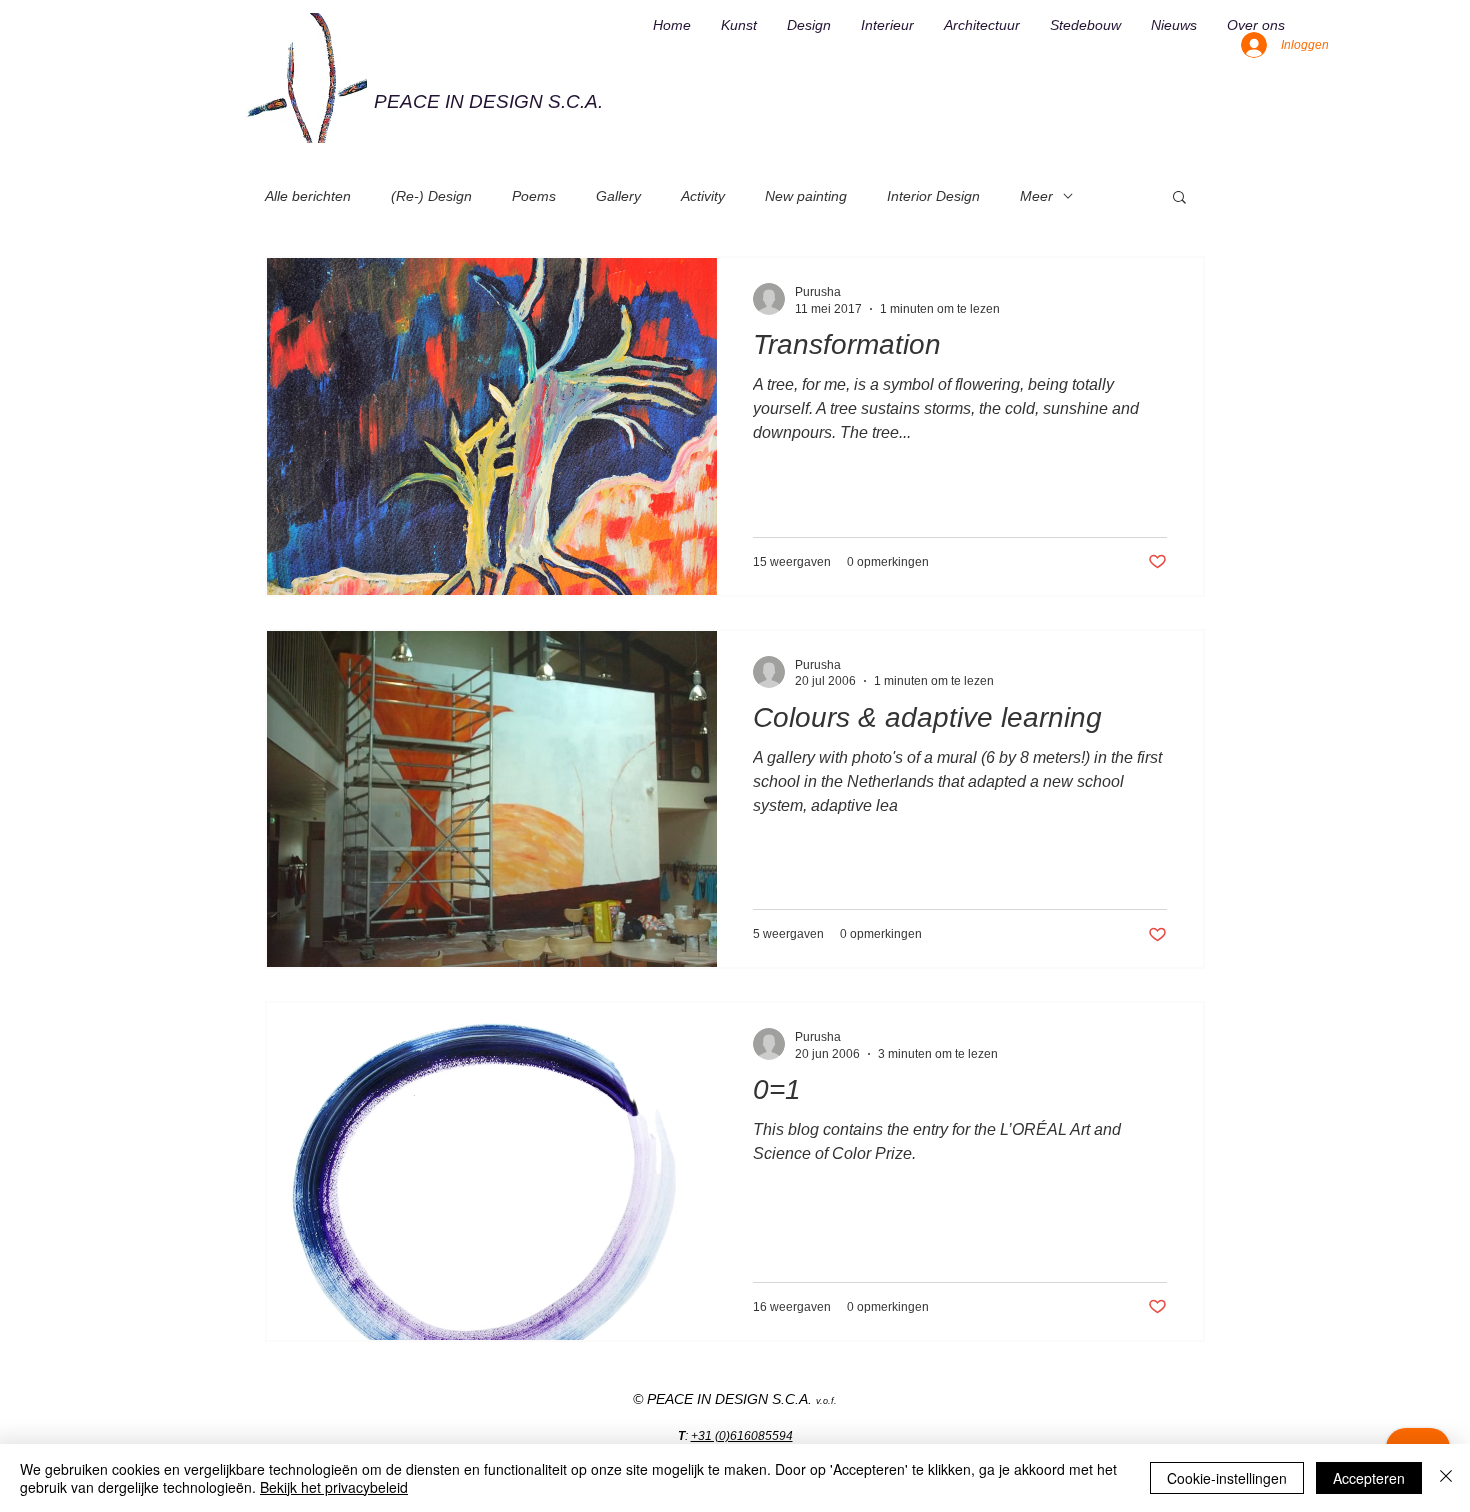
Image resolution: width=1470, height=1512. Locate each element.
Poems (534, 196)
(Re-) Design (431, 196)
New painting (806, 196)
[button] (1179, 198)
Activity (703, 196)
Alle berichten (308, 196)
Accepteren (1369, 1478)
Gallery (618, 196)
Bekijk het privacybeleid (334, 1487)
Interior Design (933, 196)
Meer (1036, 196)
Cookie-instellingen (1227, 1478)
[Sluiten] (1446, 1478)
